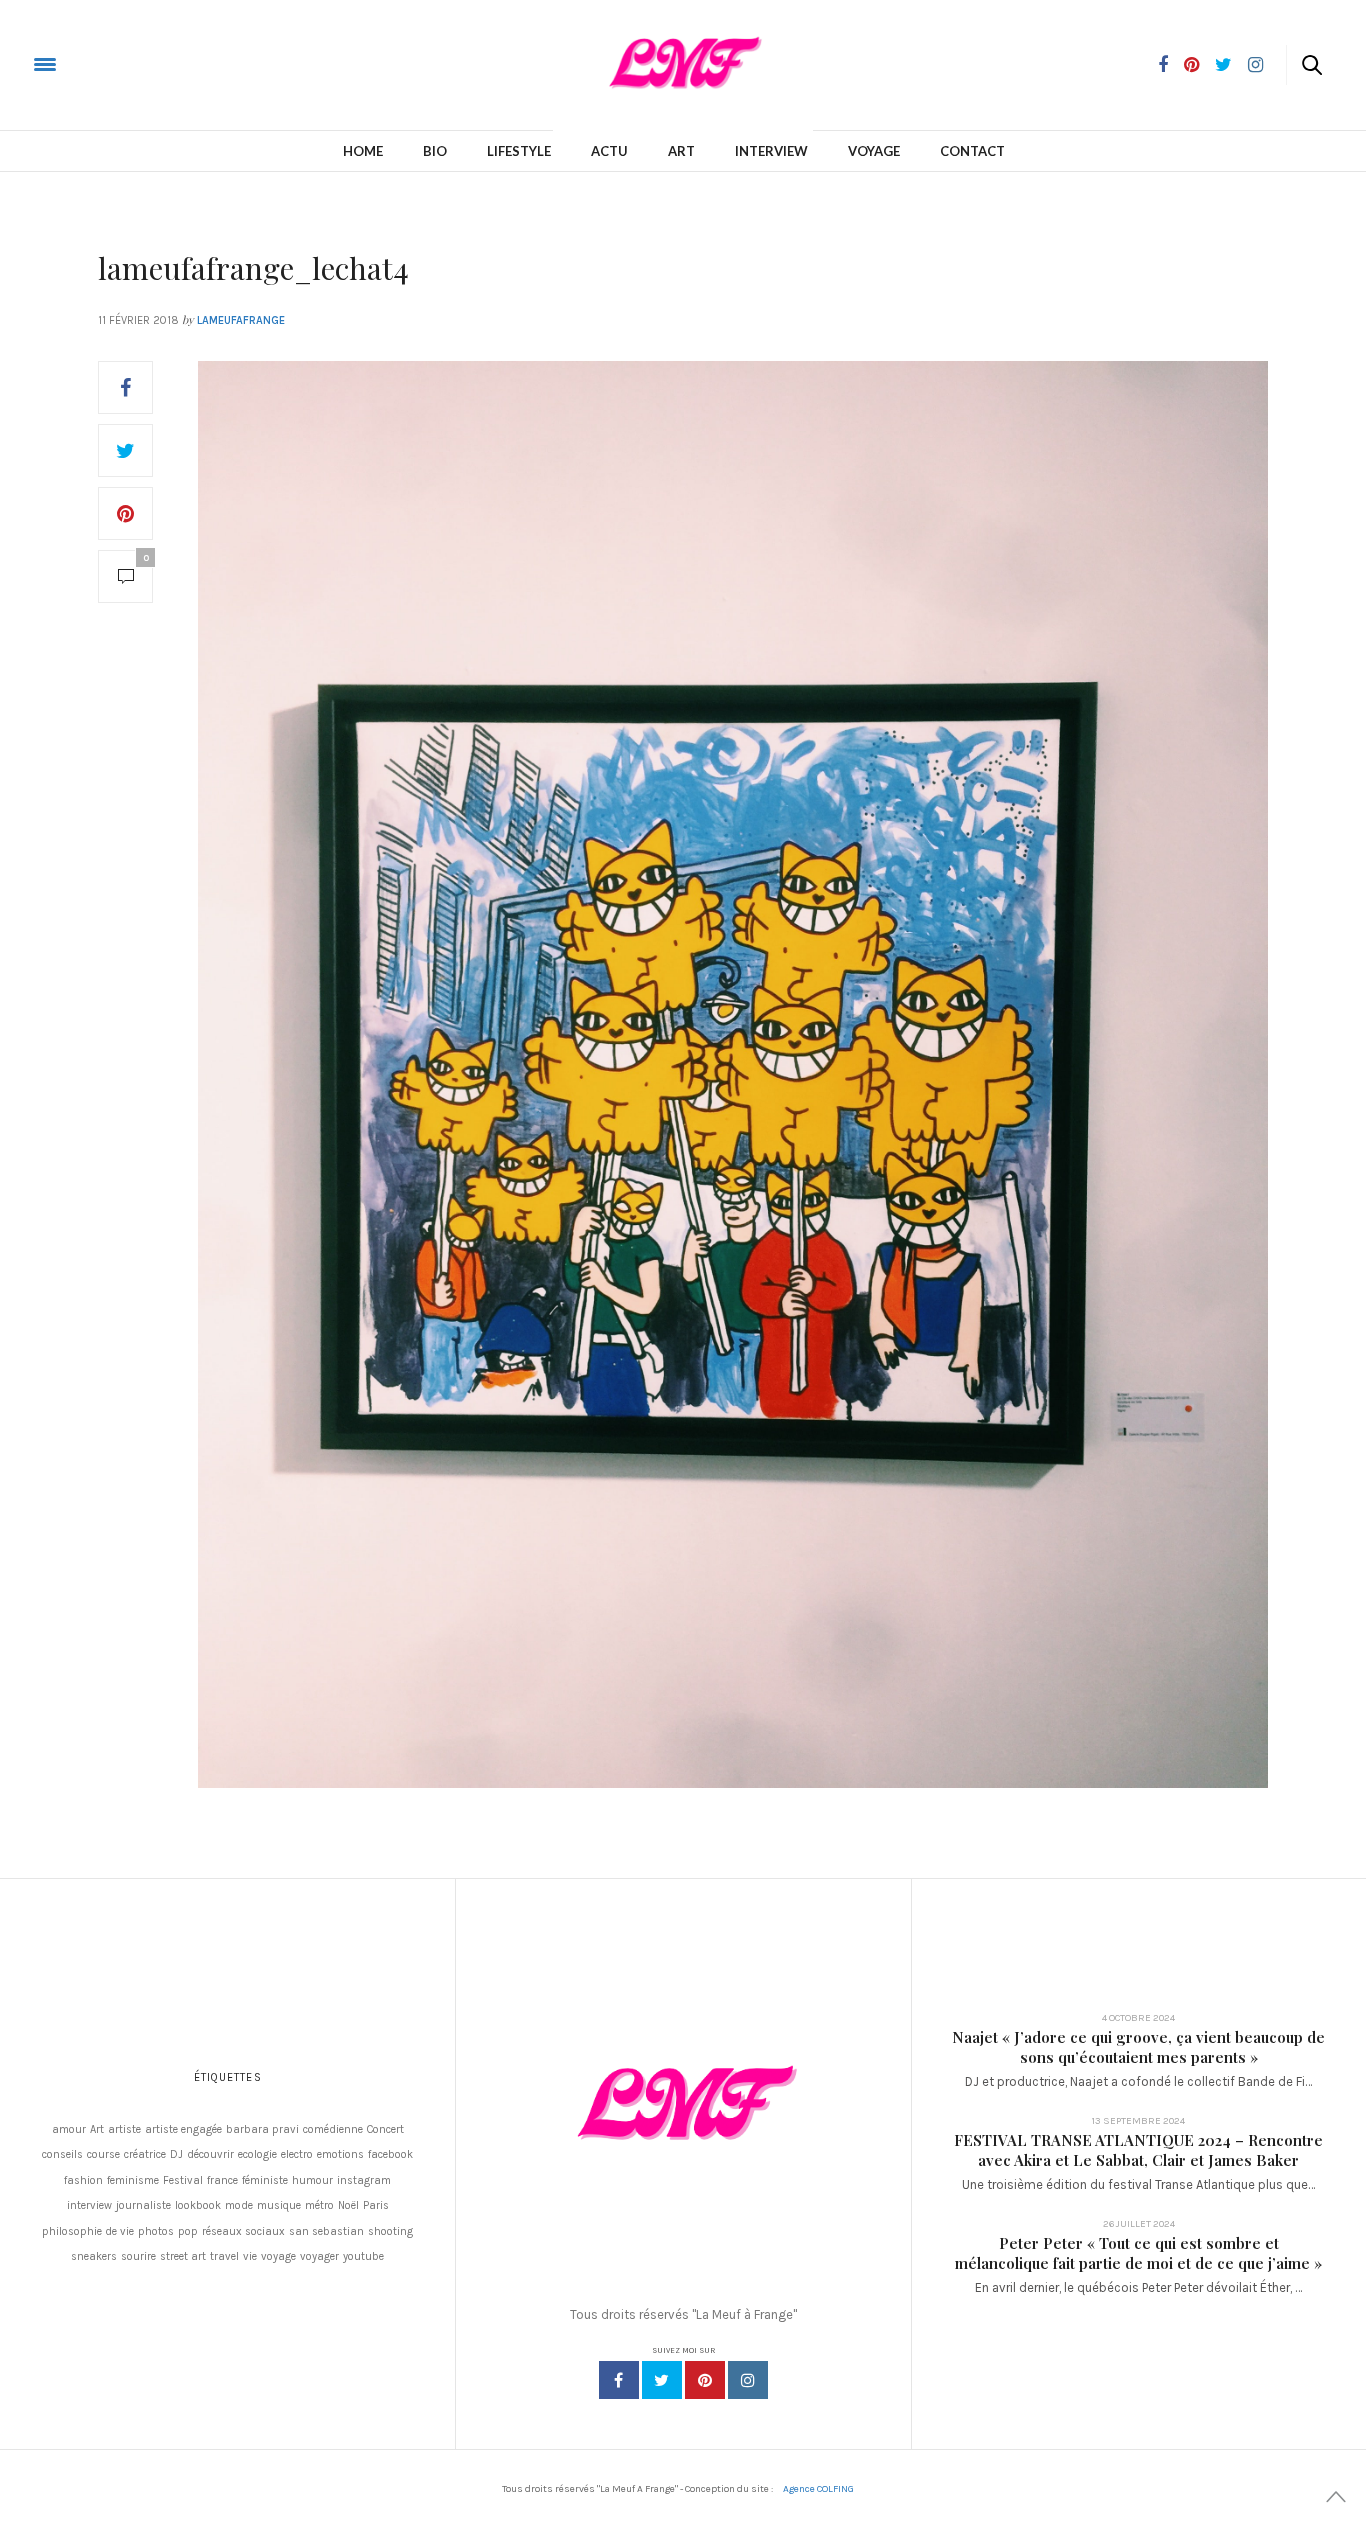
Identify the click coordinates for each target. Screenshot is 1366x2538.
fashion (83, 2180)
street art (183, 2256)
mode (239, 2205)
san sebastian (326, 2231)
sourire (138, 2256)
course (103, 2154)
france (222, 2180)
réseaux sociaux (243, 2231)
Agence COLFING (818, 2489)
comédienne (333, 2129)
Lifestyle (519, 151)
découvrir (210, 2154)
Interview (771, 151)
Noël (348, 2205)
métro (319, 2205)
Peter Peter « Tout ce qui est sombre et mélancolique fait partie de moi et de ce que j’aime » (1138, 2253)
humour (312, 2180)
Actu (609, 151)
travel (224, 2256)
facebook (390, 2154)
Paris (376, 2205)
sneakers (94, 2256)
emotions (340, 2154)
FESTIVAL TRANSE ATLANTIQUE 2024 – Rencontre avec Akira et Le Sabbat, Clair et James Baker (1138, 2150)
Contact (972, 151)
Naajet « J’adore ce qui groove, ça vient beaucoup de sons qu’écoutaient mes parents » (1138, 2047)
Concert (385, 2129)
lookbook (198, 2205)
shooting (390, 2231)
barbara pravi (262, 2129)
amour (69, 2129)
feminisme (133, 2180)
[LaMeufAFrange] (94, 63)
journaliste (143, 2205)
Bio (435, 151)
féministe (265, 2180)
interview (89, 2205)
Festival (183, 2180)
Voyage (874, 151)
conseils (62, 2154)
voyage (278, 2256)
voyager (319, 2256)
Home (363, 151)
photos (156, 2231)
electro (297, 2154)
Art (681, 151)
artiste (124, 2129)
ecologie (257, 2154)
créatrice (145, 2154)
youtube (363, 2256)
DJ (176, 2154)
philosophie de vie (88, 2231)
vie (250, 2256)
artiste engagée (183, 2129)
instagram (364, 2180)
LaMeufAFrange (241, 320)
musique (279, 2205)
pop (188, 2231)
